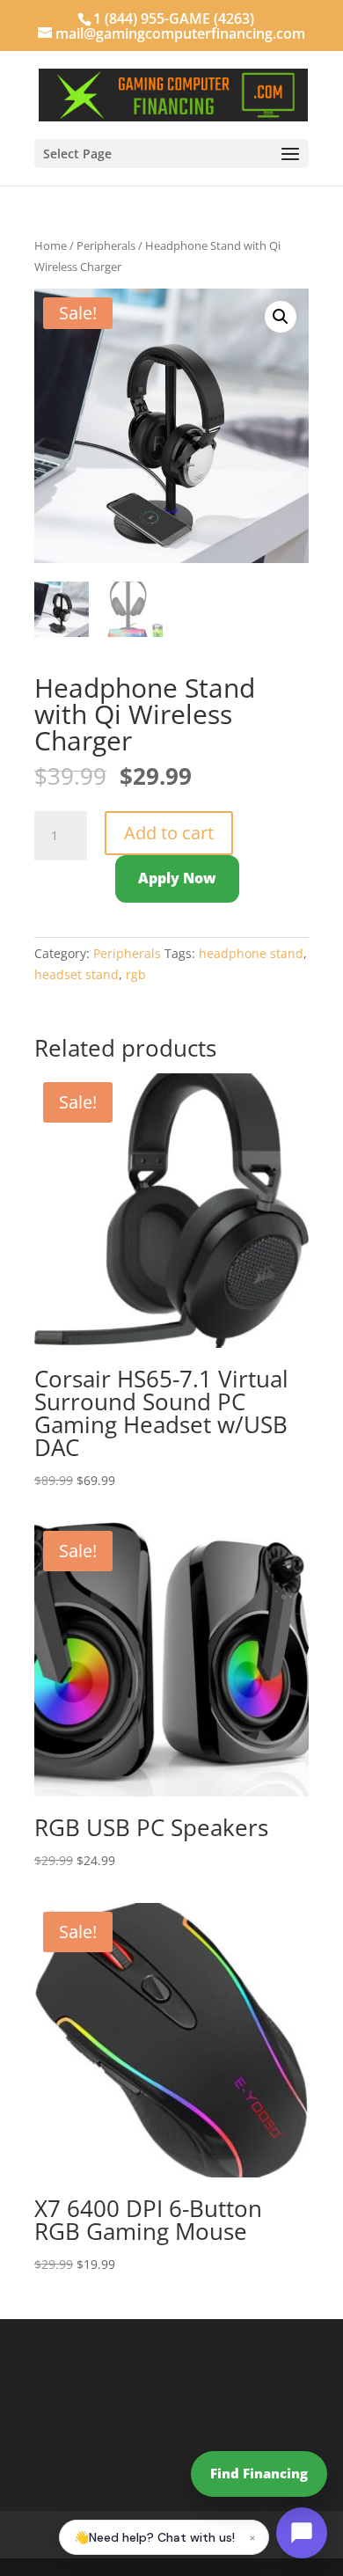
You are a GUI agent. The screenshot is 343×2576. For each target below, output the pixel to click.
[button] (281, 317)
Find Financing (259, 2473)
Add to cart (169, 833)
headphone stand (251, 953)
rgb (136, 974)
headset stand (77, 974)
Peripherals (106, 245)
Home (51, 245)
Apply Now (177, 878)
